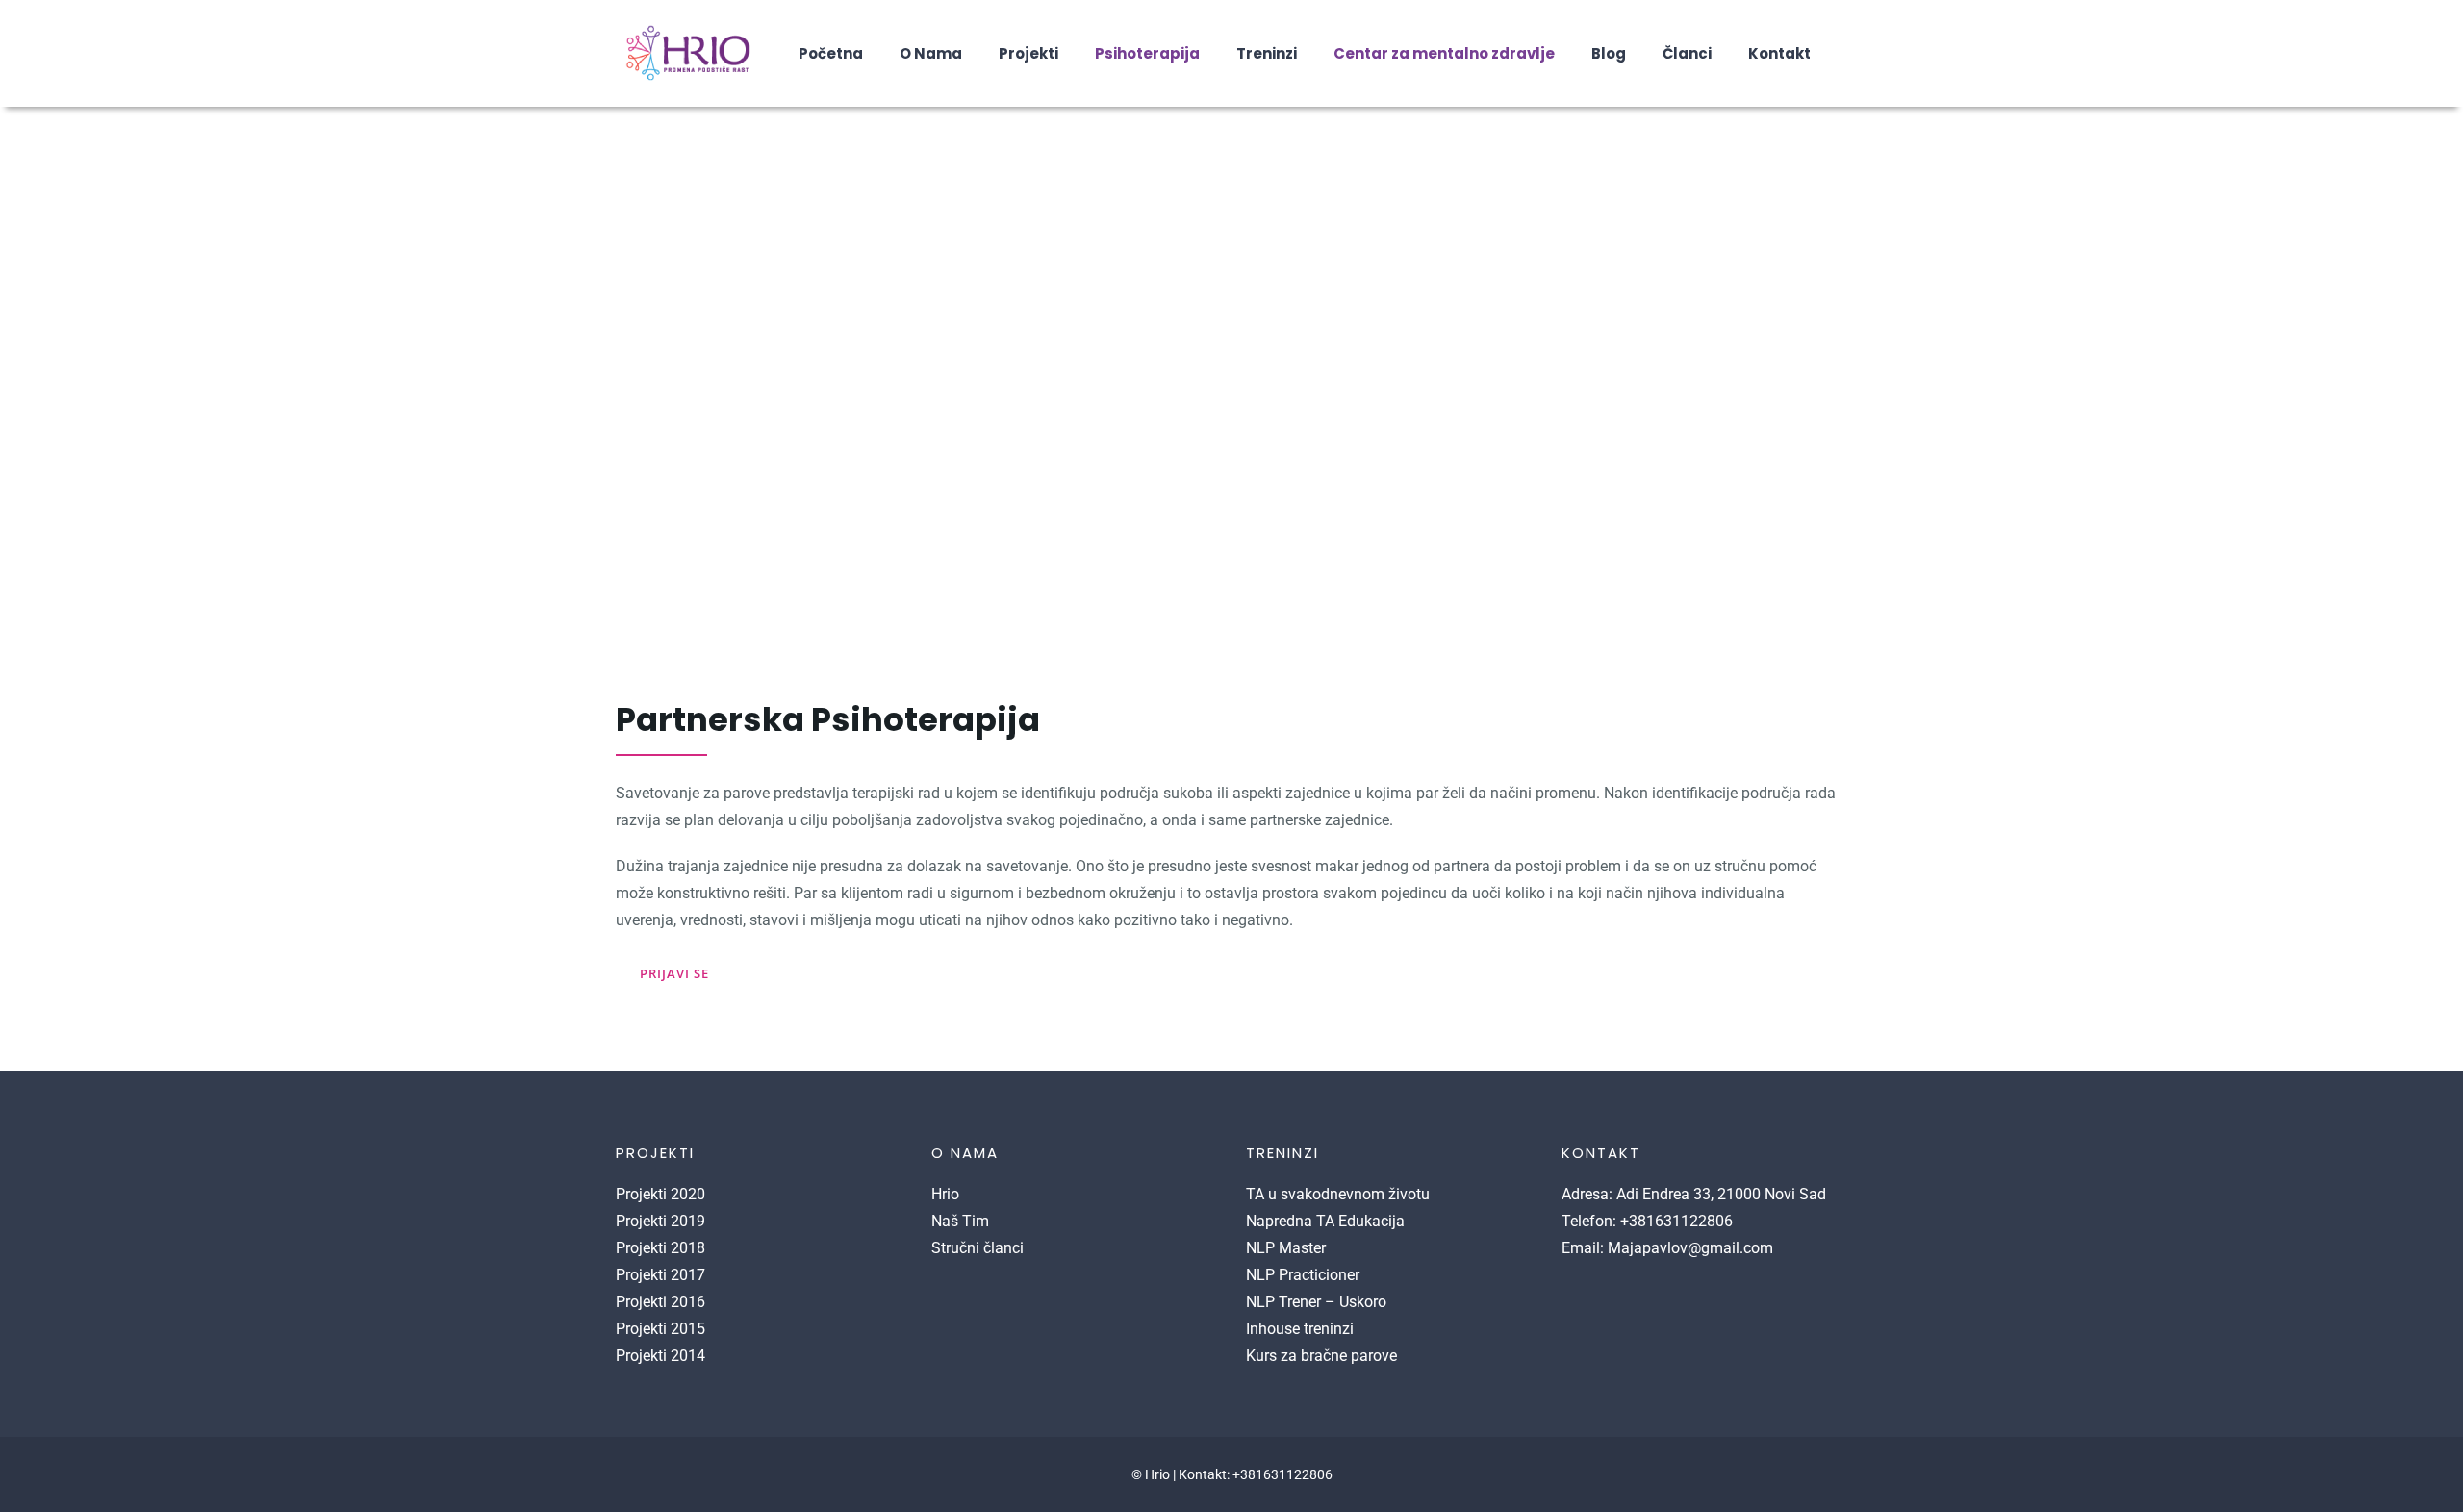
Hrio (945, 1194)
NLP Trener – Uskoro (1316, 1302)
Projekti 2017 (660, 1275)
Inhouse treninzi (1300, 1329)
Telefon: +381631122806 (1647, 1221)
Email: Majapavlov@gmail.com (1667, 1248)
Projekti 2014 (660, 1356)
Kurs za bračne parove (1321, 1356)
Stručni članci (978, 1248)
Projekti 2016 (660, 1302)
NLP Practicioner (1303, 1275)
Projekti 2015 (660, 1329)
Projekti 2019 (660, 1221)
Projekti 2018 (660, 1248)
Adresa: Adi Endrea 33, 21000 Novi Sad (1694, 1194)
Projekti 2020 (660, 1194)
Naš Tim (960, 1221)
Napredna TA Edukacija (1325, 1221)
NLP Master (1286, 1248)
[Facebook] (1567, 1295)
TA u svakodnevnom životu (1338, 1194)
